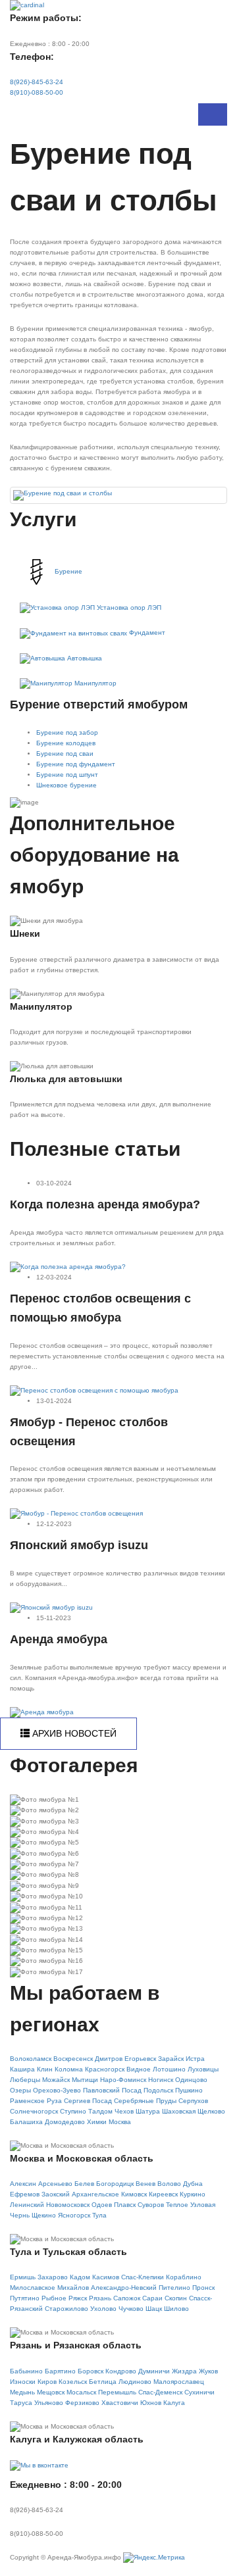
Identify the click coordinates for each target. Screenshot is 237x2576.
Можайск (56, 2080)
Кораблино (184, 2277)
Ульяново (49, 2403)
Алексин (23, 2184)
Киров (47, 2382)
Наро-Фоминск (123, 2080)
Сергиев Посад (88, 2101)
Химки (97, 2122)
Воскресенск (73, 2059)
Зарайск (171, 2059)
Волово (169, 2184)
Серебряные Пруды (145, 2101)
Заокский (56, 2194)
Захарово (53, 2277)
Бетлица (103, 2382)
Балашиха (26, 2122)
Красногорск (105, 2069)
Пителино (174, 2288)
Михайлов (73, 2288)
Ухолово (103, 2309)
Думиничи (154, 2371)
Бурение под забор (67, 732)
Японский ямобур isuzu (79, 1545)
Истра (195, 2059)
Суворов (151, 2205)
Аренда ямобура (59, 1639)
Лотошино (169, 2069)
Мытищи (85, 2080)
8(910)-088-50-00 (37, 92)
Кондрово (121, 2371)
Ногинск (161, 2080)
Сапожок (127, 2298)
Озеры (20, 2090)
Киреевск (163, 2194)
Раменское (27, 2101)
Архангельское (95, 2194)
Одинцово (191, 2080)
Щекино (44, 2215)
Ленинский (27, 2205)
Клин (45, 2069)
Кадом (80, 2277)
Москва (120, 2122)
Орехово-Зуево (57, 2090)
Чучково (131, 2309)
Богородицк (115, 2184)
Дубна (193, 2184)
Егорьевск (140, 2059)
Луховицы (203, 2069)
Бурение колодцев (66, 743)
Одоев (102, 2205)
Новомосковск (68, 2205)
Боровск (91, 2371)
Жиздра (184, 2371)
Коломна (69, 2069)
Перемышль (117, 2392)
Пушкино (189, 2090)
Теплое (177, 2205)
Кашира (22, 2069)
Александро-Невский (124, 2288)
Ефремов (25, 2194)
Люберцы (25, 2080)
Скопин (176, 2298)
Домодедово (65, 2122)
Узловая (203, 2205)
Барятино (60, 2371)
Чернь (20, 2215)
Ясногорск (74, 2215)
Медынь (22, 2392)
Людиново (135, 2382)
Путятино (25, 2298)
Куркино (193, 2194)
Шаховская (179, 2111)
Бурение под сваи (65, 754)
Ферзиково (82, 2403)
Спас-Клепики (143, 2277)
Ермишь (23, 2277)
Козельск (73, 2382)
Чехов (124, 2111)
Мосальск (81, 2392)
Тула (99, 2215)
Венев (145, 2184)
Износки (23, 2382)
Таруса (21, 2403)
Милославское (33, 2288)
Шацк (154, 2309)
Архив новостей (73, 1733)
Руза (54, 2101)
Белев (84, 2184)
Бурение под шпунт (67, 775)
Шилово (176, 2309)
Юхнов (151, 2403)
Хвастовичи (120, 2403)
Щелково (211, 2111)
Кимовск (134, 2194)
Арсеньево (55, 2184)
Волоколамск (31, 2059)
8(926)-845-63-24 (37, 82)
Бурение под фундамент (76, 764)
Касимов (106, 2277)
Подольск (158, 2090)
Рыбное (54, 2298)
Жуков (208, 2371)
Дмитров (109, 2059)
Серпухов (193, 2101)
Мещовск (51, 2392)
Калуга (174, 2403)
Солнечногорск (34, 2111)
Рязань (100, 2298)
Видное (139, 2069)
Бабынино (26, 2371)
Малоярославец (179, 2382)
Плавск (125, 2205)
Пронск (203, 2288)
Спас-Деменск (160, 2392)
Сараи (152, 2298)
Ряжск (78, 2298)
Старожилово (66, 2309)
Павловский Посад (112, 2090)
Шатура (148, 2111)
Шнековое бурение (66, 785)
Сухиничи (199, 2392)
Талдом (100, 2111)
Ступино (73, 2111)
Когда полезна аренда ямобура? (105, 1204)
